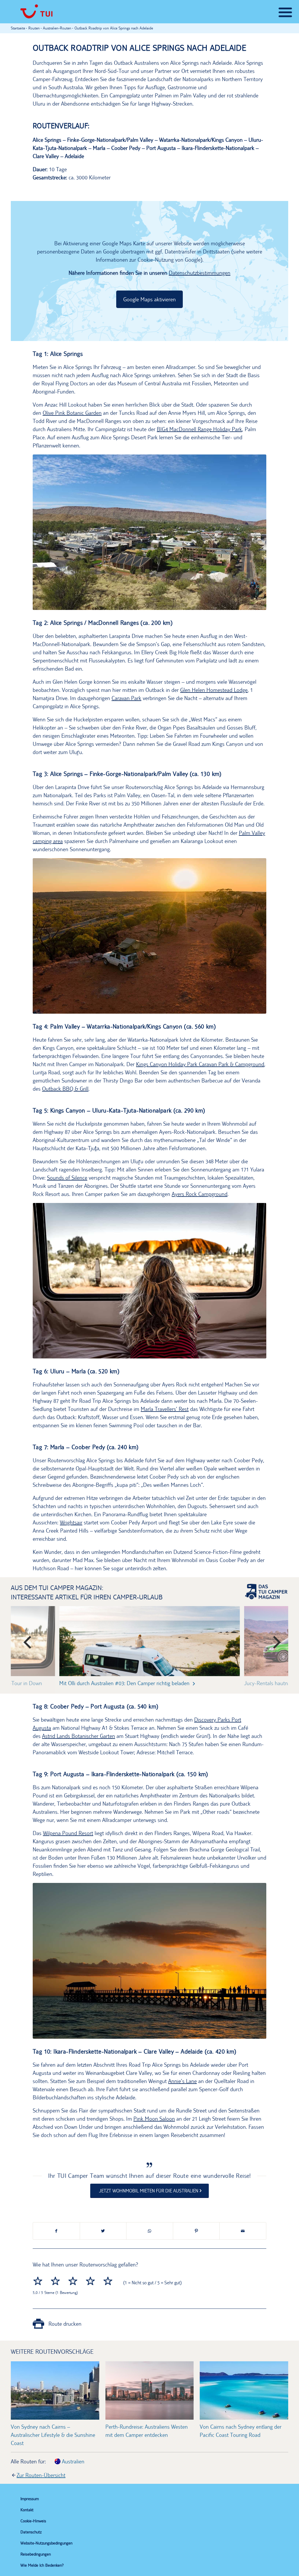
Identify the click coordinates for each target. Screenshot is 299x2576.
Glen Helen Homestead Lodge (214, 690)
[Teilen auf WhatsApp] (150, 2231)
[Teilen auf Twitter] (103, 2231)
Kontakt (27, 2510)
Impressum (30, 2499)
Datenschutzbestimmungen (200, 273)
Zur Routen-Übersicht (41, 2475)
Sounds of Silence (67, 1178)
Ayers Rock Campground (200, 1194)
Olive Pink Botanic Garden (72, 413)
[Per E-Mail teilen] (243, 2231)
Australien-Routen (57, 28)
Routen (34, 28)
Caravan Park (126, 698)
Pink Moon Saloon (154, 2119)
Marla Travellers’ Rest (165, 1409)
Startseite (18, 28)
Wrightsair (71, 1522)
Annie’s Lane (182, 2081)
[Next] (273, 1640)
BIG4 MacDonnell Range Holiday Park (199, 429)
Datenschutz (31, 2532)
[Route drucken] (38, 2326)
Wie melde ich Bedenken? (42, 2565)
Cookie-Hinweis (33, 2521)
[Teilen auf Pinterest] (196, 2231)
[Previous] (26, 1640)
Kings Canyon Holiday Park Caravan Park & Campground (200, 1064)
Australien (72, 2462)
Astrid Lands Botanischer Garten (79, 1736)
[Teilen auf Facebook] (56, 2231)
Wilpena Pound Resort (68, 1833)
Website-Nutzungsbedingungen (46, 2543)
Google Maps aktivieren (149, 299)
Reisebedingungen (36, 2554)
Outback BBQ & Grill (65, 1089)
